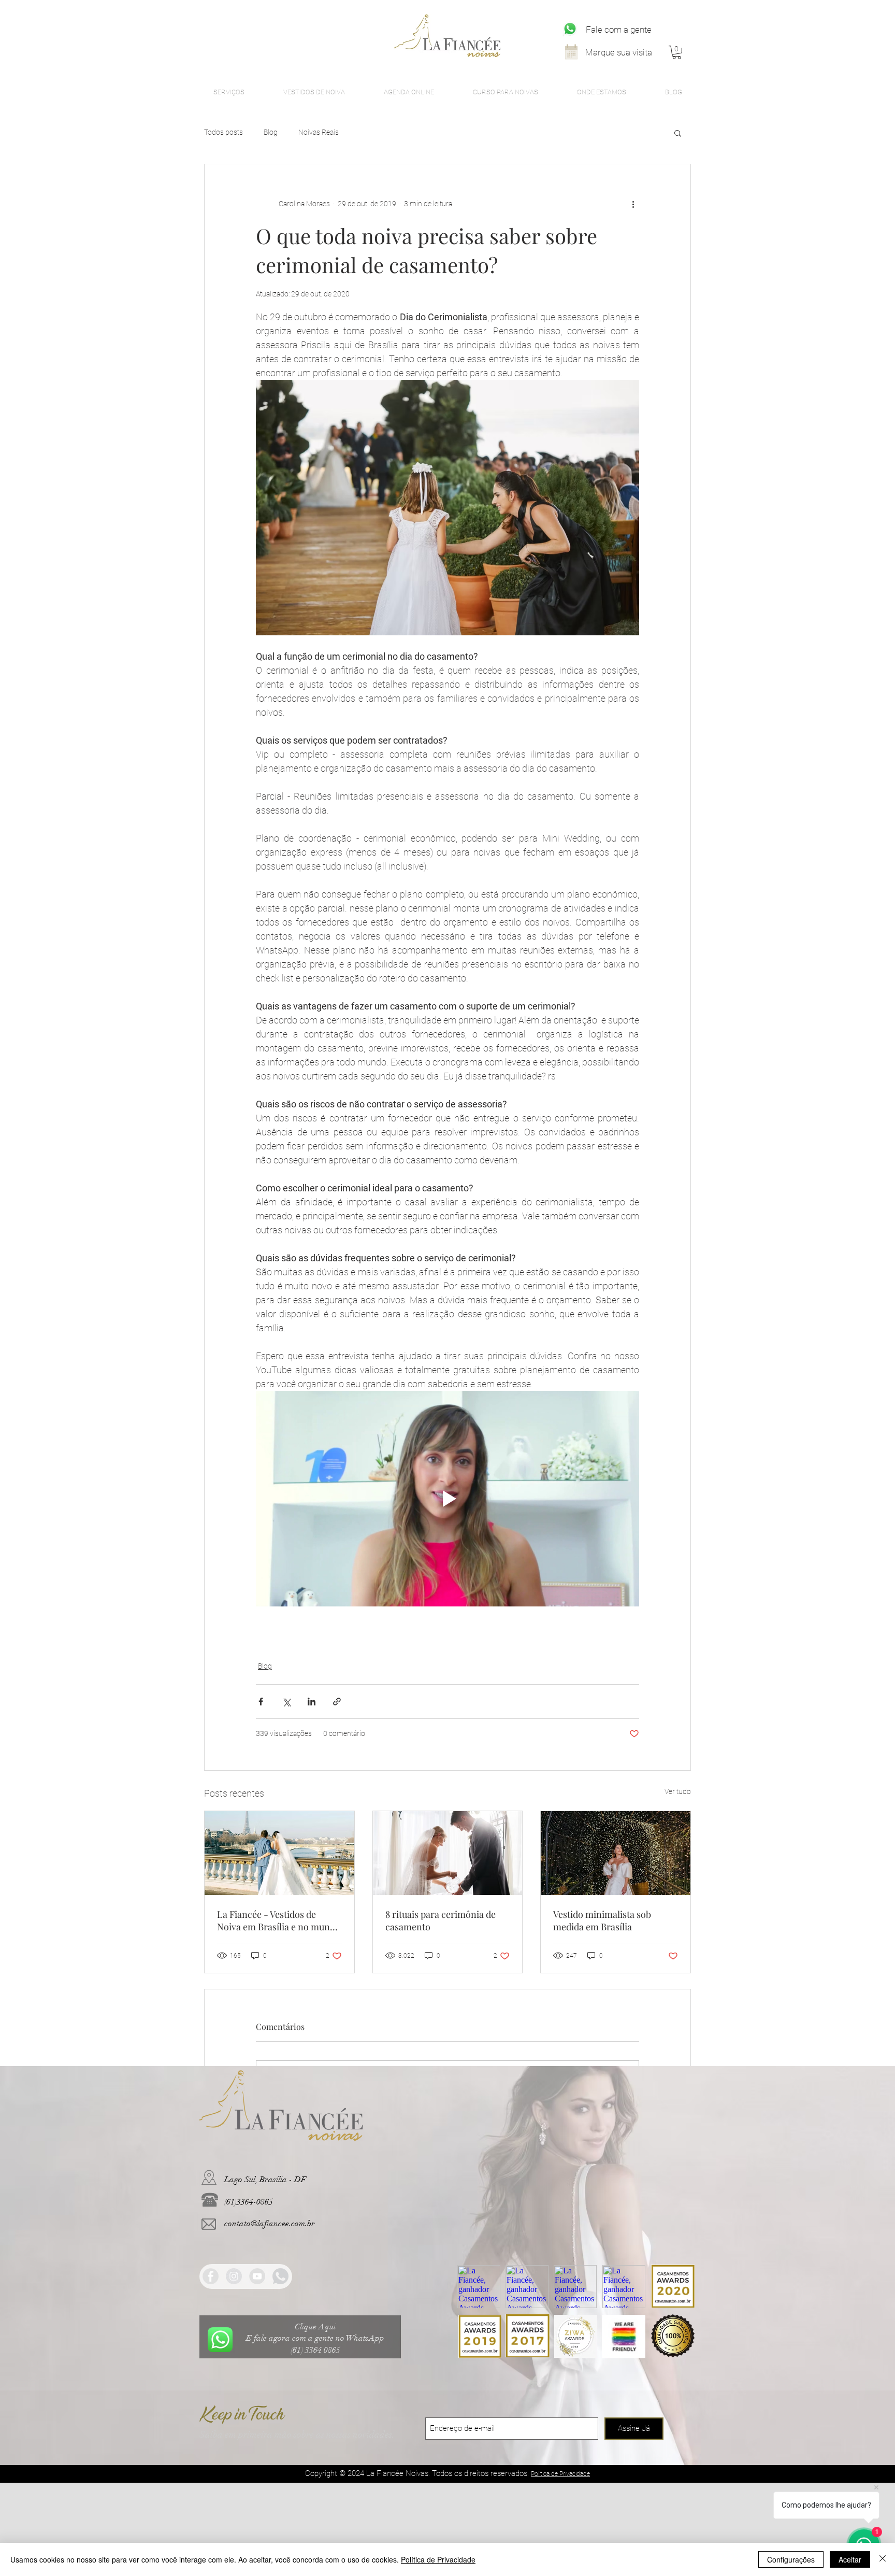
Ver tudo (678, 1791)
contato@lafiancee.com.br (270, 2224)
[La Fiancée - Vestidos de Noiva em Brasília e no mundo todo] (279, 1853)
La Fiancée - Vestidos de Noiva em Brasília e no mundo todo (279, 1920)
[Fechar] (883, 2559)
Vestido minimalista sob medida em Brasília (602, 1920)
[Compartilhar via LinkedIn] (312, 1702)
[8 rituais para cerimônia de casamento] (448, 1853)
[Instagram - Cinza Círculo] (234, 2276)
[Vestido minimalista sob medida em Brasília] (616, 1853)
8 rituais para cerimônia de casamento (441, 1920)
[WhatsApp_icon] (570, 29)
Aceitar (850, 2559)
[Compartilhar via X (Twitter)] (286, 1702)
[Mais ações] (633, 204)
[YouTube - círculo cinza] (257, 2276)
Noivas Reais (319, 132)
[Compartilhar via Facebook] (261, 1702)
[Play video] (447, 1499)
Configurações (791, 2559)
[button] (677, 52)
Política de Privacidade (438, 2559)
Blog (271, 132)
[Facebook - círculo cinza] (211, 2276)
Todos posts (223, 132)
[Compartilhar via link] (337, 1702)
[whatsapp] (280, 2276)
